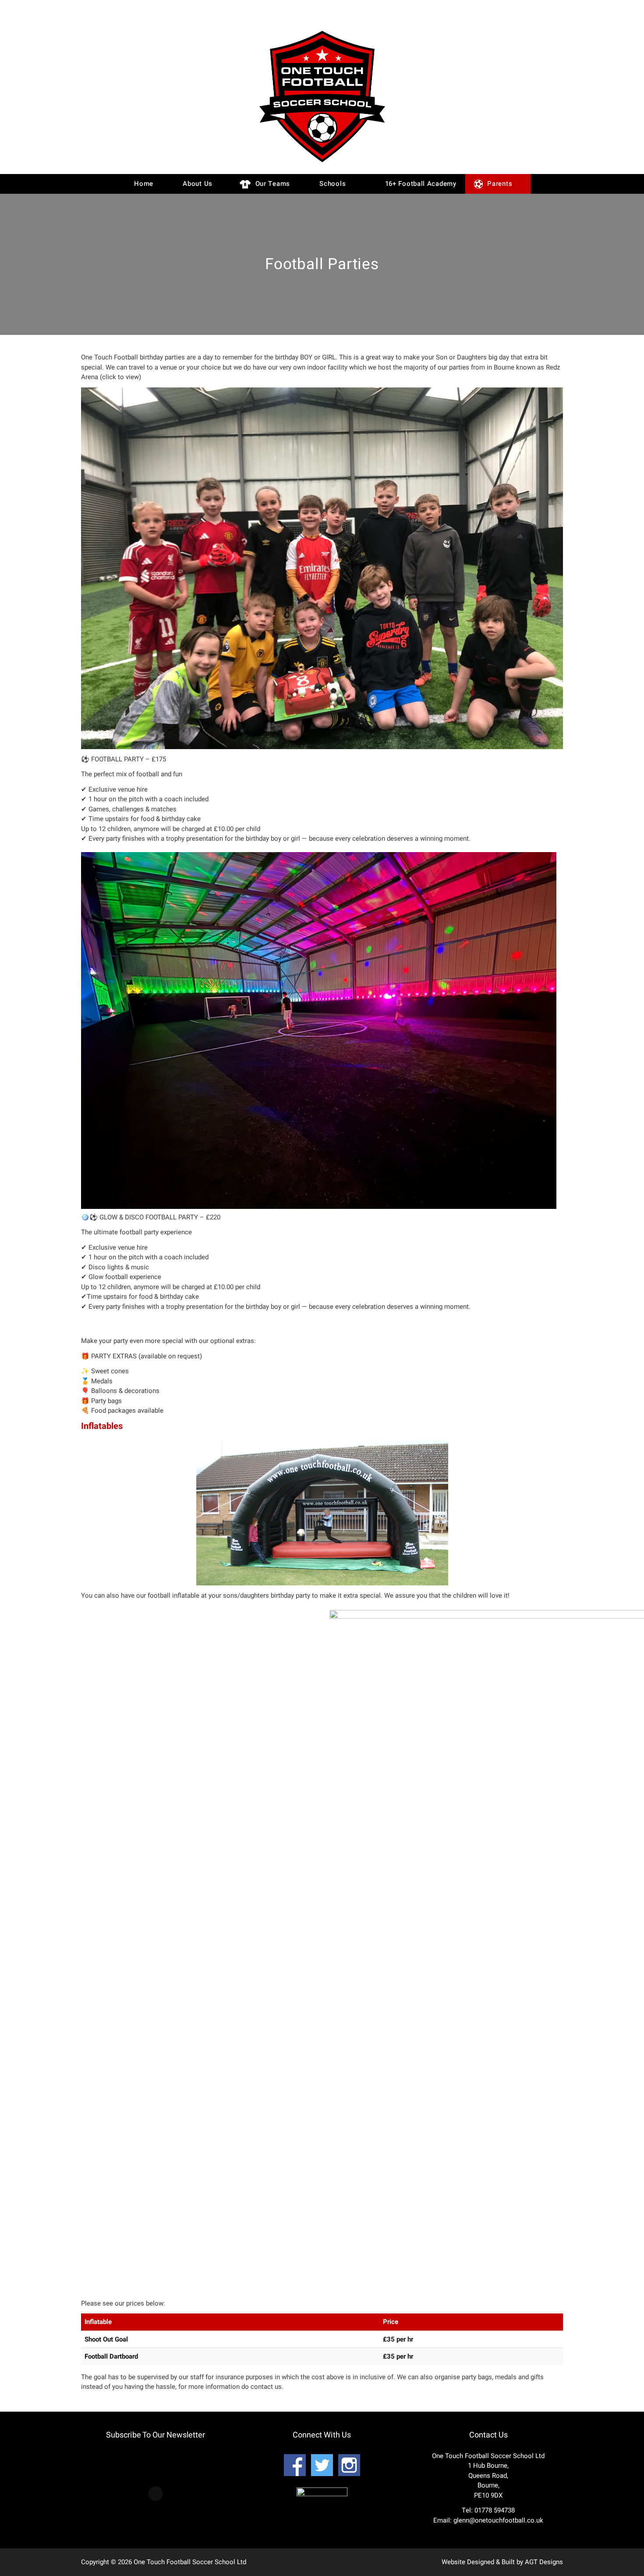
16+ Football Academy (420, 184)
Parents (499, 184)
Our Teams (272, 184)
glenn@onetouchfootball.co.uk (498, 2520)
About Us (197, 184)
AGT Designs (544, 2562)
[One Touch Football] (322, 164)
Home (143, 184)
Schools (332, 184)
